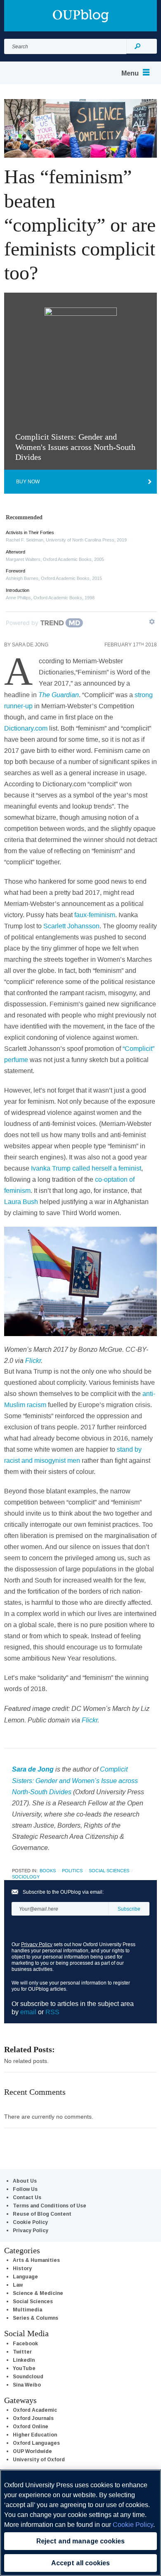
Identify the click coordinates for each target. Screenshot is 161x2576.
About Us (25, 2181)
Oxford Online (31, 2426)
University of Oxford (39, 2459)
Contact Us (27, 2197)
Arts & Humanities (36, 2260)
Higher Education (35, 2435)
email (28, 2012)
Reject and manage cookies (80, 2541)
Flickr (33, 1360)
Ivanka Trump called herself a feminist (86, 1168)
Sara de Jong (30, 645)
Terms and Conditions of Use (50, 2206)
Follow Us (25, 2189)
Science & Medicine (38, 2293)
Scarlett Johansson (71, 926)
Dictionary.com (26, 728)
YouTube (24, 2368)
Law (18, 2285)
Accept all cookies (80, 2563)
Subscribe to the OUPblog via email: (63, 1892)
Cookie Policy (30, 2222)
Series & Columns (36, 2318)
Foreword (15, 571)
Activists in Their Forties (30, 532)
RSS (52, 2012)
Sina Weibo (27, 2385)
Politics (72, 1871)
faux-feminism (95, 915)
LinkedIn (24, 2360)
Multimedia (27, 2310)
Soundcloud (28, 2376)
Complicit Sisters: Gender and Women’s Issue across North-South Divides (75, 1780)
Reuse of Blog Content (42, 2214)
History (22, 2268)
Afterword (15, 552)
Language (25, 2277)
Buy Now (28, 481)
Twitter (22, 2352)
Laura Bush (21, 1202)
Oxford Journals (33, 2418)
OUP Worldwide (32, 2451)
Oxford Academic (35, 2410)
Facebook (25, 2343)
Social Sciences (109, 1871)
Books (48, 1871)
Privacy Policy (37, 1944)
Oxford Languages (36, 2443)
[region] (80, 2523)
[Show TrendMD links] (152, 622)
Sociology (26, 1877)
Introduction (18, 590)
